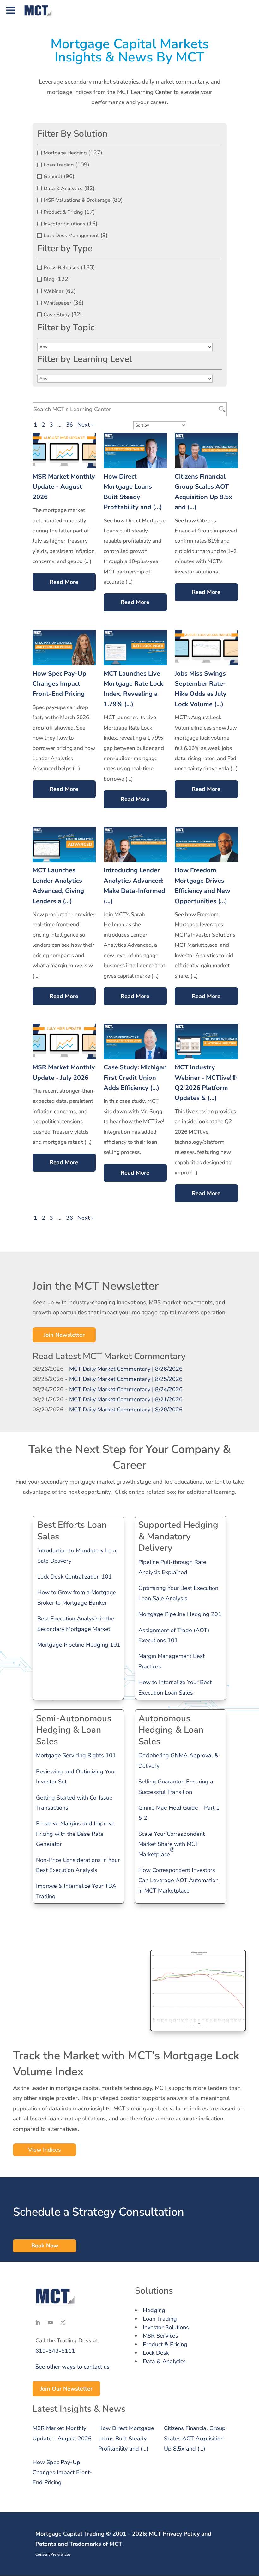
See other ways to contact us (72, 2367)
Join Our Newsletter (66, 2389)
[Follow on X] (63, 2323)
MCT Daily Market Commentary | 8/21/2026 (126, 1399)
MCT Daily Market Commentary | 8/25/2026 (126, 1379)
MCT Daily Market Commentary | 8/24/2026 (126, 1389)
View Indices (45, 2150)
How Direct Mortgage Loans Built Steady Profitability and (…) (126, 2438)
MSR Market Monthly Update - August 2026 (64, 487)
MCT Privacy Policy (174, 2534)
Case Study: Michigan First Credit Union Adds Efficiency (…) (135, 1078)
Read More (64, 582)
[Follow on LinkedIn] (38, 2323)
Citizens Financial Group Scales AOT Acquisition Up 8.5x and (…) (195, 2438)
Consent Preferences (53, 2554)
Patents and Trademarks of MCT (79, 2544)
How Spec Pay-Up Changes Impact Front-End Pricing (59, 684)
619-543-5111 (55, 2351)
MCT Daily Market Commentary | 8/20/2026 (126, 1410)
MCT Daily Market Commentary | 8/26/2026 (126, 1369)
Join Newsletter (64, 1335)
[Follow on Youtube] (50, 2323)
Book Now (45, 2246)
